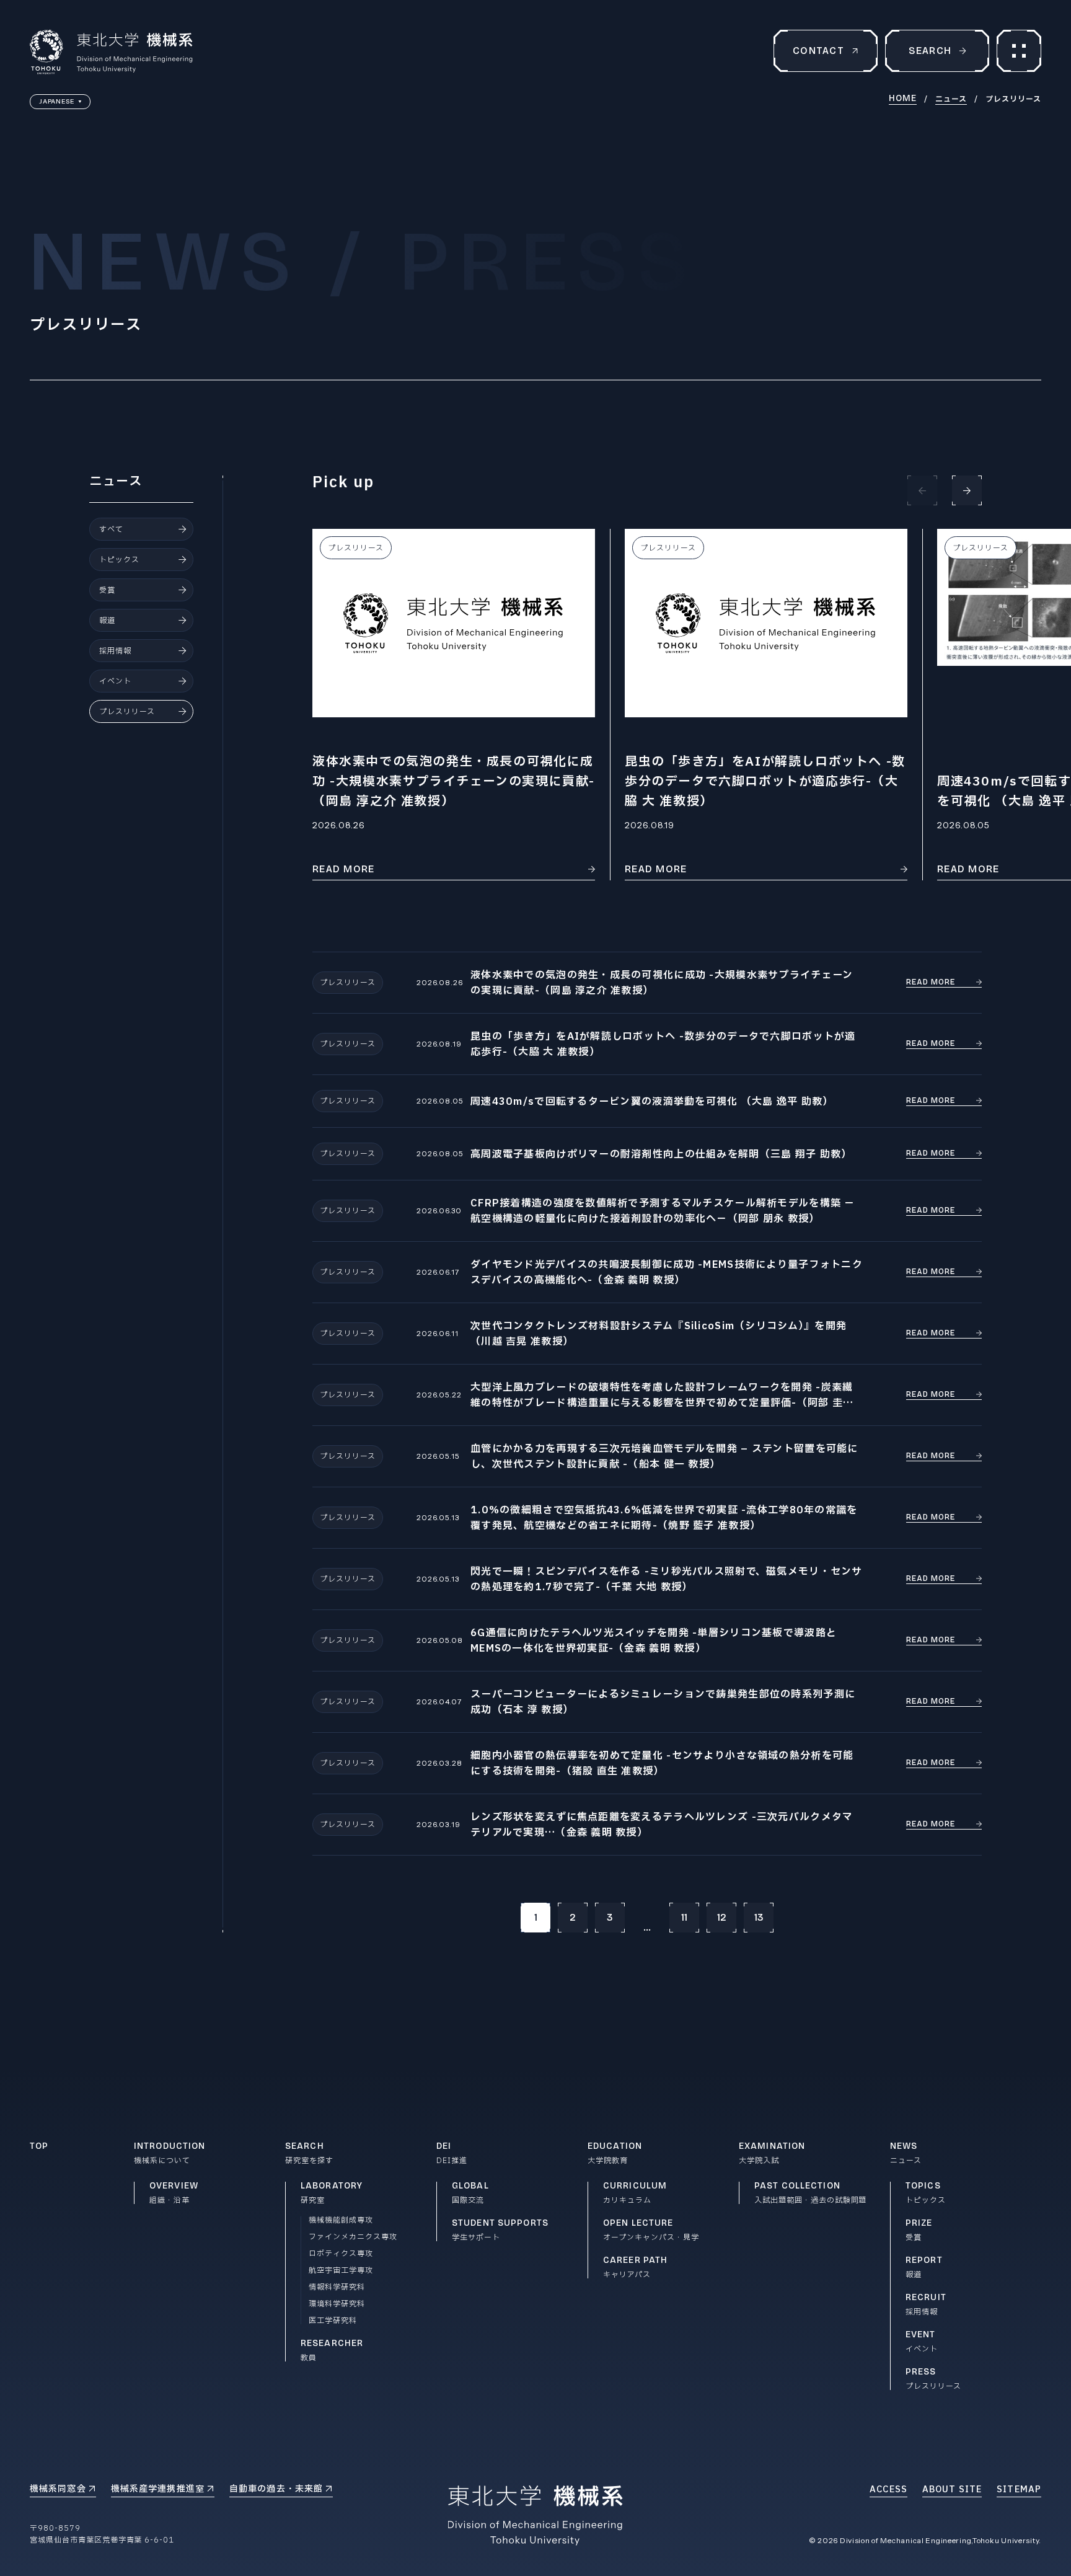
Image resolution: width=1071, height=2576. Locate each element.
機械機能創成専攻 (341, 2220)
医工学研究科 (333, 2321)
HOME (903, 99)
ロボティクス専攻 (341, 2254)
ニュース (951, 99)
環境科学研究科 (337, 2304)
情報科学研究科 (337, 2287)
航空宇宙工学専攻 (341, 2270)
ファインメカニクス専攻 (353, 2237)
